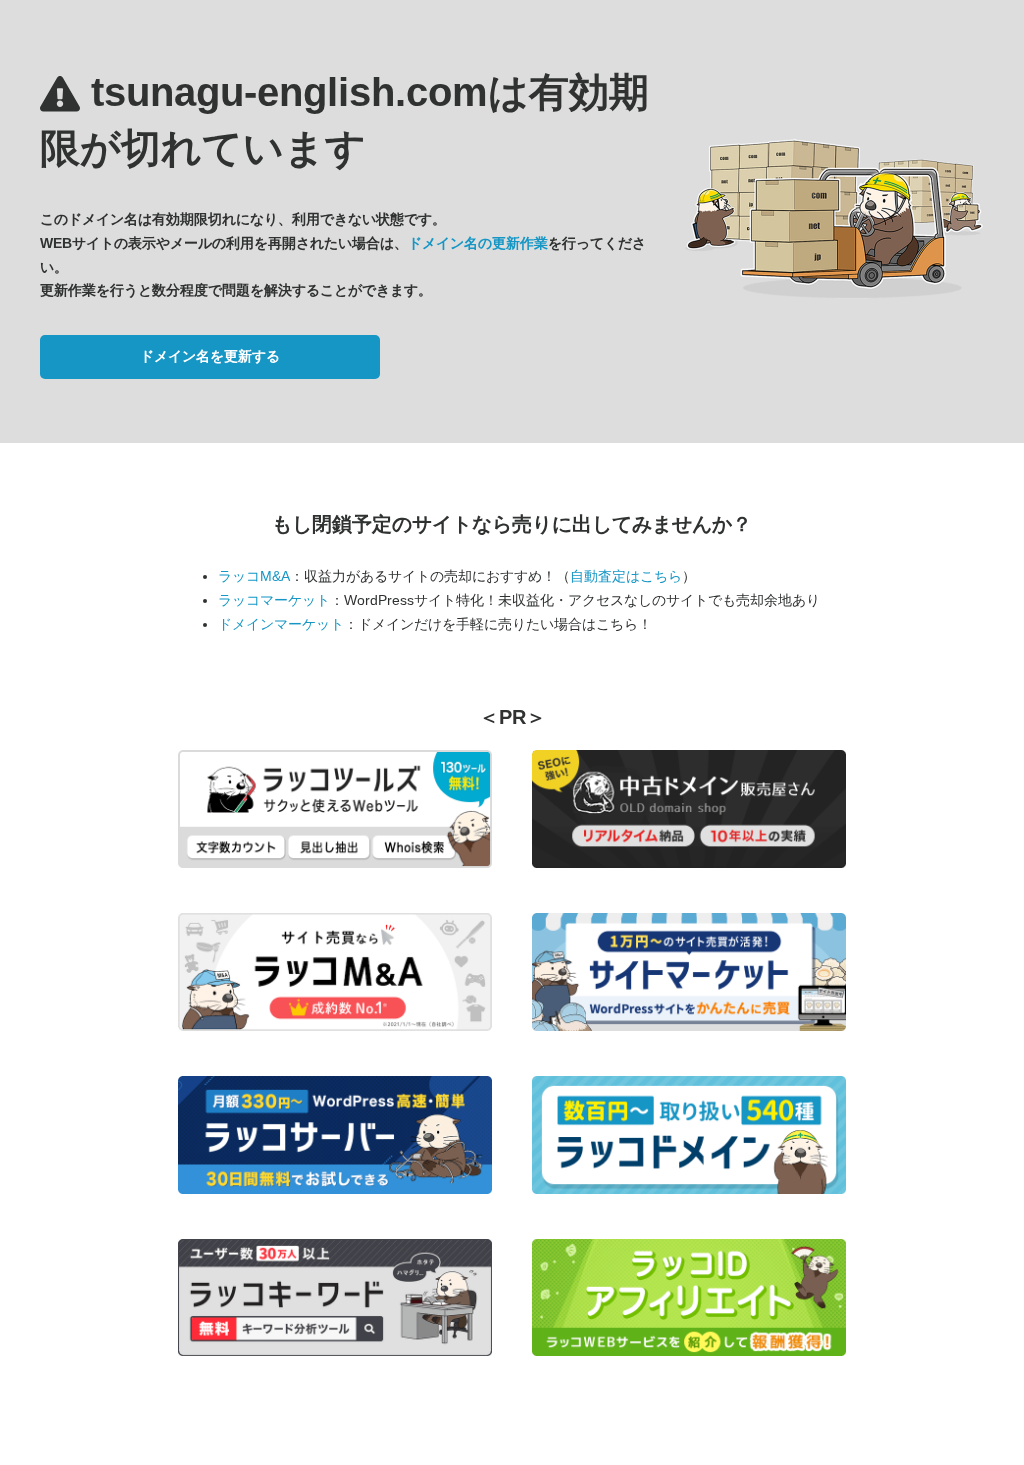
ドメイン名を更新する (210, 356)
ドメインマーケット (281, 624)
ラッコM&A (254, 576)
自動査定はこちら (626, 576)
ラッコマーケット (274, 600)
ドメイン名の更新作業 (478, 243)
